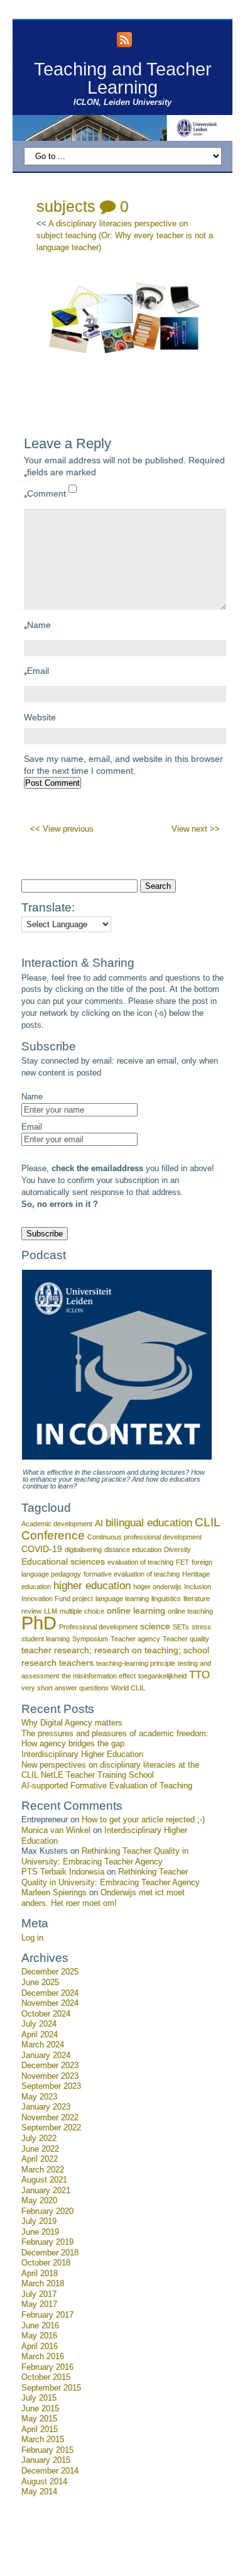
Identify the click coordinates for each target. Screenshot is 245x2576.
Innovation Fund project (57, 1599)
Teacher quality (186, 1639)
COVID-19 (42, 1549)
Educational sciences (63, 1561)
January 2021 (46, 2191)
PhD (39, 1623)
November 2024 (50, 2003)
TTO (199, 1675)
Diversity (177, 1549)
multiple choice (82, 1611)
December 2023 (50, 2066)
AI (99, 1523)
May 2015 (39, 2419)
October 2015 (46, 2377)
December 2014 (50, 2471)
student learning (46, 1639)
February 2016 (47, 2367)
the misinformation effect (99, 1676)
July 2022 (39, 2138)
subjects (66, 206)
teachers (76, 1663)
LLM (51, 1611)
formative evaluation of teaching (132, 1574)
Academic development (57, 1524)
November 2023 (50, 2076)
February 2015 (47, 2450)
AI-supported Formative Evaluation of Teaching (107, 1786)
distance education (133, 1549)
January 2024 (46, 2056)
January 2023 (46, 2107)
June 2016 (40, 2326)
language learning (122, 1599)
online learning (136, 1610)
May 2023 (39, 2097)
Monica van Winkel (56, 1830)
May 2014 (39, 2492)
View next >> (196, 829)
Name (37, 627)
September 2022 (51, 2128)
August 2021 (44, 2180)
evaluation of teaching (140, 1562)
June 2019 (40, 2232)
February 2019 (47, 2242)
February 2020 (47, 2211)
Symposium (90, 1639)
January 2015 (46, 2460)
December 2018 (50, 2253)
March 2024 (43, 2045)
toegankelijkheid (162, 1676)
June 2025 (40, 1983)
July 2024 (39, 2024)
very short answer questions (65, 1688)
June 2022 (40, 2149)
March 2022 (43, 2170)
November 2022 (50, 2118)
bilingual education (149, 1523)
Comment (45, 496)
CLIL (208, 1522)
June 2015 (40, 2409)
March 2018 (43, 2284)
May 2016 (39, 2336)
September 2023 (51, 2086)
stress (201, 1627)
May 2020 (39, 2201)
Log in (32, 1938)
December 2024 (50, 1993)
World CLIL (128, 1688)
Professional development (98, 1627)
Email (36, 673)
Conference (53, 1535)
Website (40, 717)
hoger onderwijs (157, 1587)
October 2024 (46, 2014)
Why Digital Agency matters (72, 1723)
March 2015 (43, 2440)
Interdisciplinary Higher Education (82, 1754)
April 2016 (40, 2347)
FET (182, 1562)
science (155, 1626)
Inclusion (198, 1587)
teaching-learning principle (136, 1663)
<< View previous (62, 829)
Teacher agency (135, 1639)
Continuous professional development (144, 1537)
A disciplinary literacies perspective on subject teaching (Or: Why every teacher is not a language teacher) (125, 236)
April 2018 (40, 2274)
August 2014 (44, 2482)
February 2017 (47, 2315)
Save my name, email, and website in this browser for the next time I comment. (123, 765)
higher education (92, 1586)
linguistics (166, 1599)
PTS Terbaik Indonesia (63, 1872)
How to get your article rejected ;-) (143, 1820)
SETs (181, 1627)
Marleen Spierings (54, 1893)
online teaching (190, 1611)
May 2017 (39, 2304)
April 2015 (40, 2430)
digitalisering (83, 1549)
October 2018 (46, 2263)
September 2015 (51, 2388)
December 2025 (50, 1972)
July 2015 (39, 2398)
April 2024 (40, 2035)
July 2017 (39, 2294)
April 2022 (40, 2159)
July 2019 (39, 2221)
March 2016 (43, 2357)
